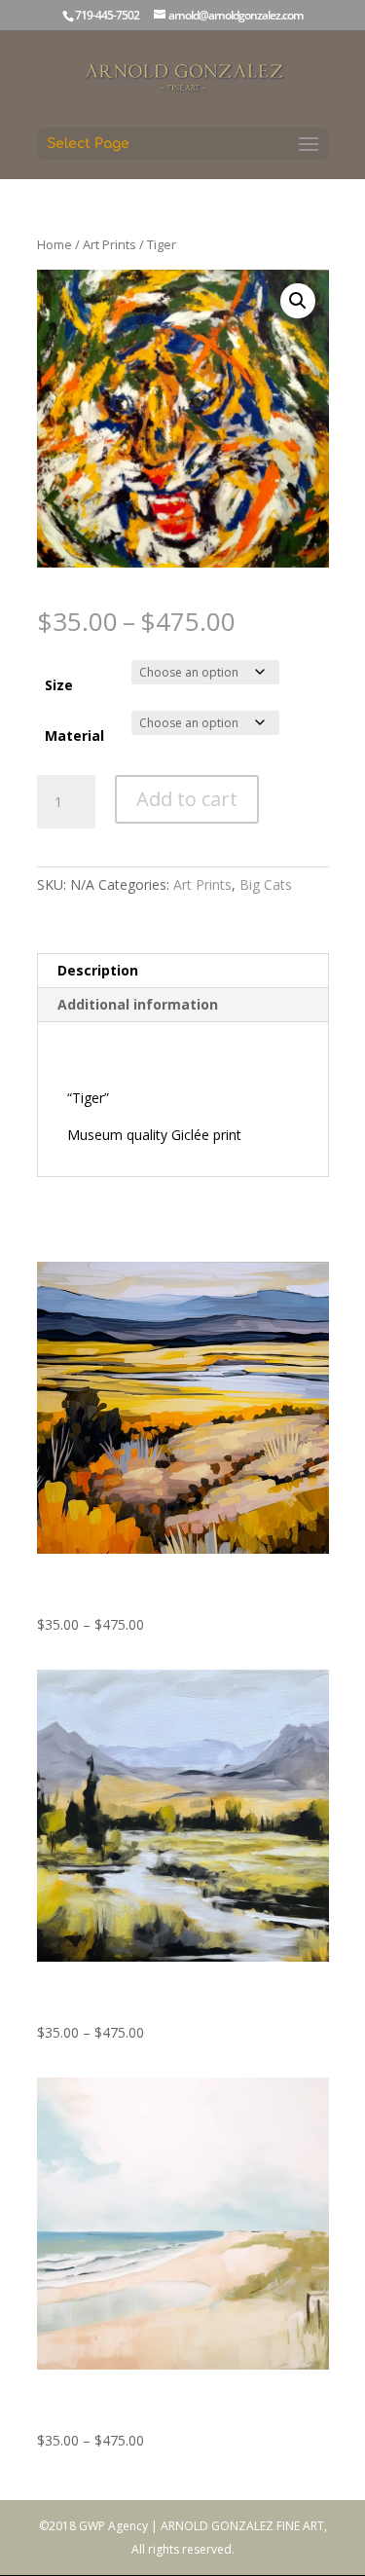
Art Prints (109, 244)
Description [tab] (98, 970)
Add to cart (187, 799)
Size (59, 685)
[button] (298, 301)
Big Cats (266, 884)
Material (74, 736)
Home (55, 244)
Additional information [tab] (138, 1004)
